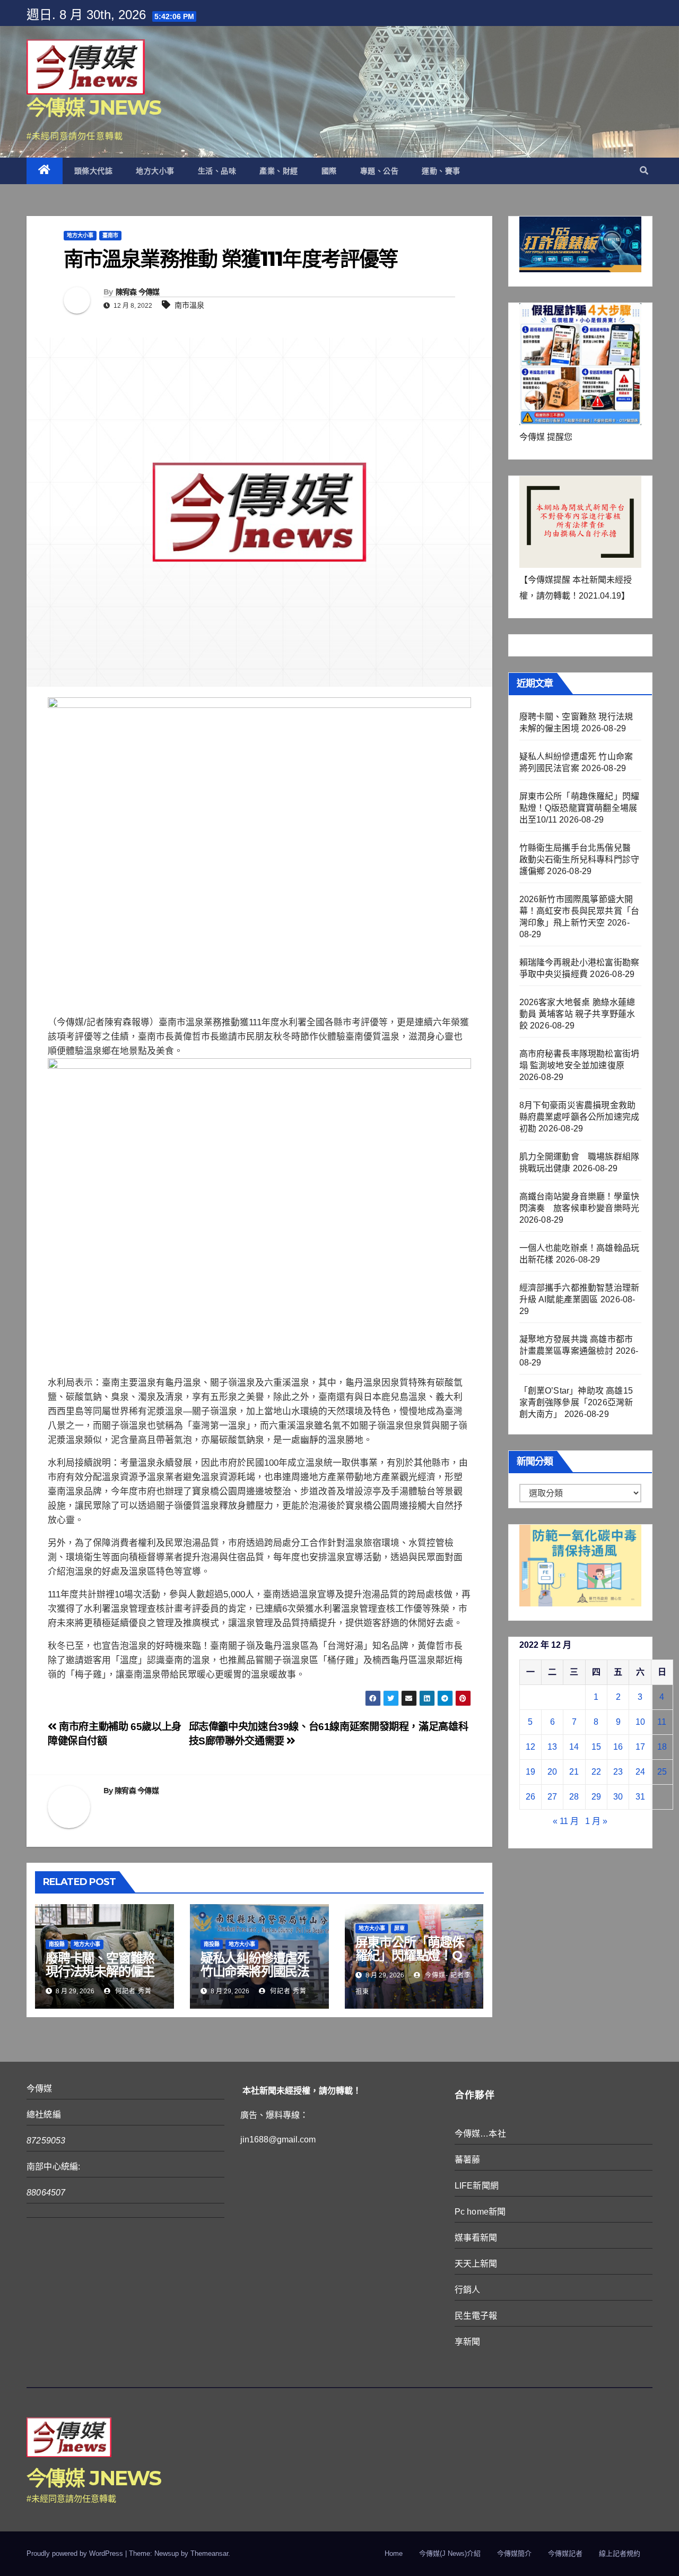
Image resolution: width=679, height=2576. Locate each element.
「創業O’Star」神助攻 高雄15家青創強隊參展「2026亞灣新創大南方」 (576, 1402)
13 (552, 1747)
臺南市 (110, 235)
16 (618, 1747)
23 (618, 1772)
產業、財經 (279, 171)
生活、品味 (217, 171)
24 (640, 1772)
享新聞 (468, 2342)
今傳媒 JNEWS (94, 107)
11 (662, 1722)
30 (618, 1797)
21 (574, 1772)
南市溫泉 (189, 305)
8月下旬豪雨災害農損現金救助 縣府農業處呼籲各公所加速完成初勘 (580, 1117)
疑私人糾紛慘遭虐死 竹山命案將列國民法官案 (255, 1971)
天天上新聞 (476, 2264)
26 (530, 1797)
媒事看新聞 (476, 2238)
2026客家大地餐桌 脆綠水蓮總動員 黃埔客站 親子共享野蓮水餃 (577, 1014)
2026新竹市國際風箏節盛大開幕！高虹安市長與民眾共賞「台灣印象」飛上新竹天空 (580, 911)
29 (596, 1797)
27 (552, 1797)
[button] (644, 171)
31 (640, 1797)
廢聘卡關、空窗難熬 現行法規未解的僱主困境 (100, 1971)
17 (640, 1747)
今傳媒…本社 (480, 2134)
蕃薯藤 (468, 2160)
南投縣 (57, 1944)
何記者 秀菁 (132, 1991)
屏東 (399, 1928)
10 (640, 1722)
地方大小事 (155, 171)
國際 (329, 171)
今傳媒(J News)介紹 (450, 2553)
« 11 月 (566, 1821)
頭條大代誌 (94, 171)
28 (574, 1797)
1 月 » (596, 1821)
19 (530, 1772)
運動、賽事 (441, 171)
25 (662, 1772)
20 (552, 1772)
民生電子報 (476, 2316)
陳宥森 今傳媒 (138, 292)
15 (596, 1747)
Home (394, 2553)
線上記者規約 (620, 2553)
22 (596, 1772)
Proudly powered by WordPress (76, 2553)
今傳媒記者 (565, 2553)
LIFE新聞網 (477, 2186)
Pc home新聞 (480, 2212)
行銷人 (468, 2290)
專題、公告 (380, 171)
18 (662, 1747)
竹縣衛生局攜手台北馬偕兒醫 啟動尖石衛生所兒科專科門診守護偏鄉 (580, 859)
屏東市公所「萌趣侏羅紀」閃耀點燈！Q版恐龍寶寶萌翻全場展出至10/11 (410, 1962)
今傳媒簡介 (514, 2553)
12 (530, 1747)
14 (574, 1747)
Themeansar (209, 2553)
